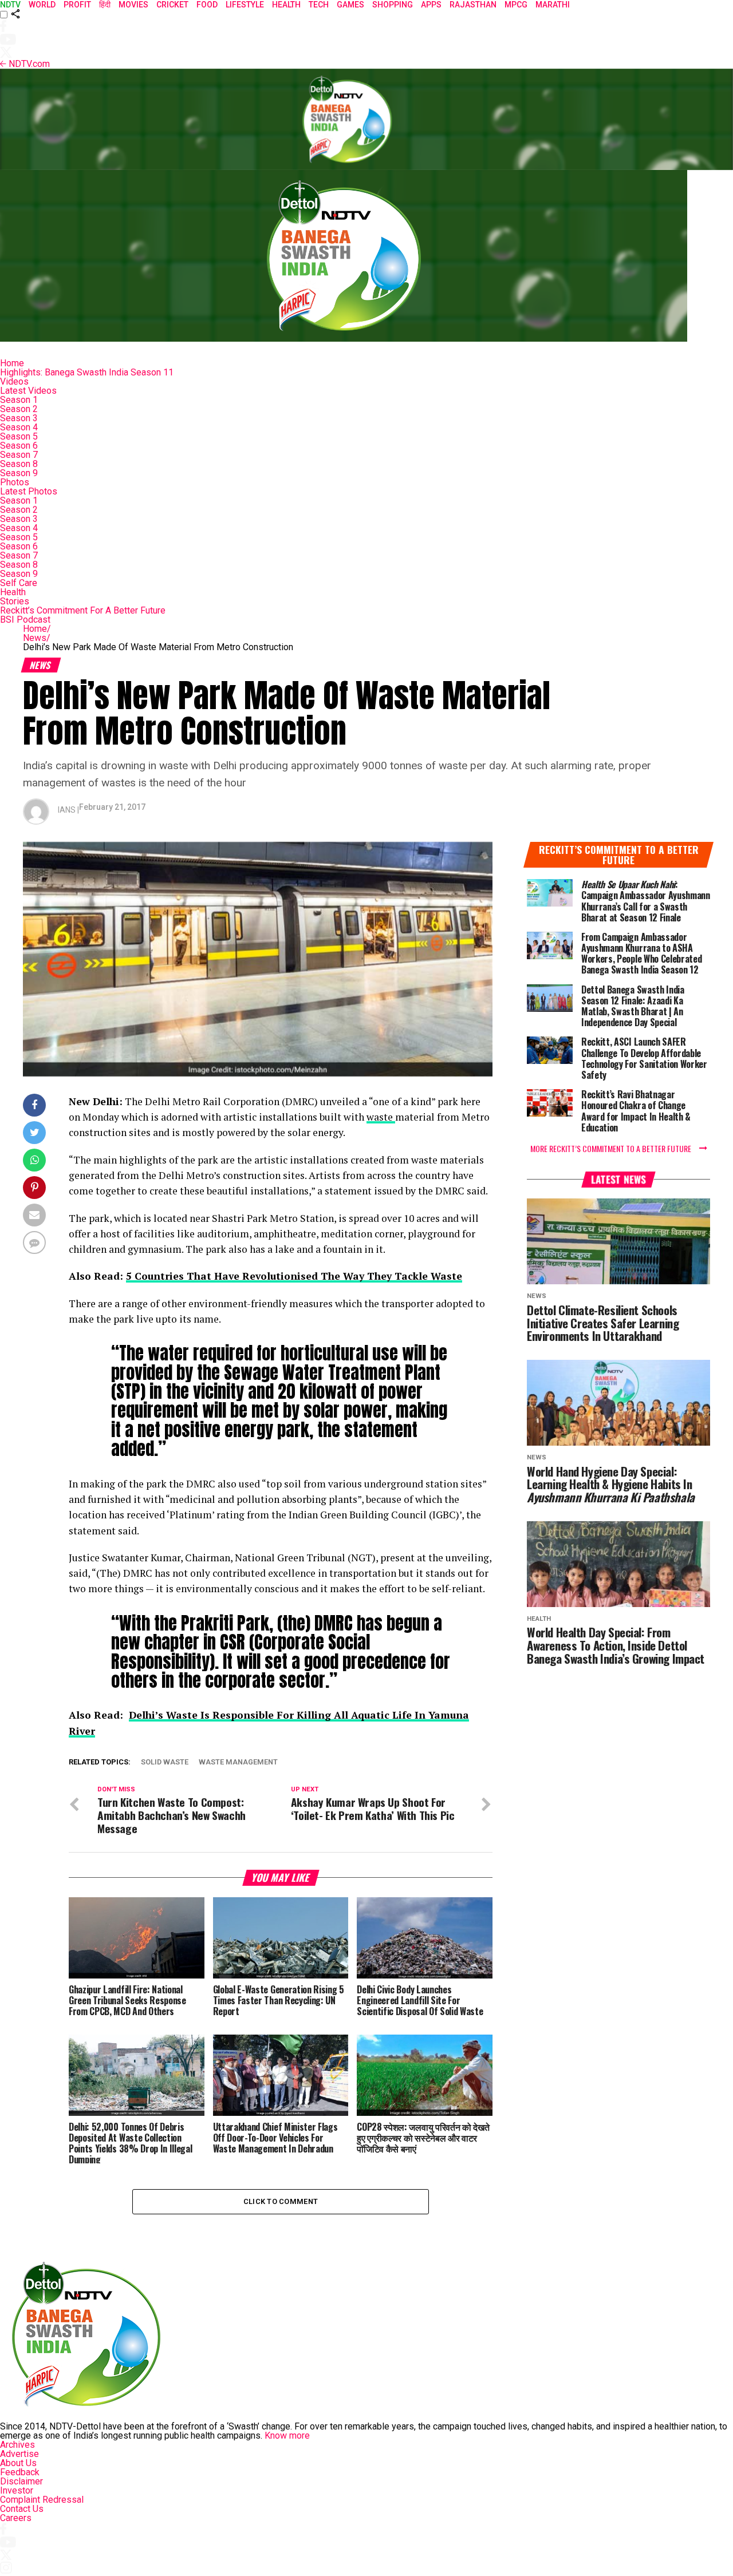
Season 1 (19, 400)
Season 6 (19, 446)
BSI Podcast (25, 620)
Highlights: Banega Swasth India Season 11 (87, 372)
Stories (15, 601)
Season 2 (19, 409)
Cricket (172, 5)
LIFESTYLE (245, 5)
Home (12, 363)
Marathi (553, 5)
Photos (15, 482)
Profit (77, 5)
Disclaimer (21, 2481)
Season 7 (19, 455)
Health (13, 592)
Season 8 (19, 464)
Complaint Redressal (42, 2500)
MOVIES (133, 5)
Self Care (19, 583)
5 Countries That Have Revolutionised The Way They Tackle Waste (294, 1276)
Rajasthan (473, 5)
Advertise (19, 2454)
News (37, 638)
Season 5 (19, 436)
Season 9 (19, 473)
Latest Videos (28, 391)
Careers (16, 2518)
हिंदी (105, 5)
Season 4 (19, 427)
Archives (17, 2445)
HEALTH (286, 5)
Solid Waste (165, 1762)
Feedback (20, 2472)
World (42, 5)
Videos (14, 381)
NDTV (10, 5)
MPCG (516, 5)
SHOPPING (393, 5)
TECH (319, 5)
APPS (431, 5)
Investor (17, 2490)
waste (381, 1117)
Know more (287, 2435)
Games (350, 5)
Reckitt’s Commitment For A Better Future (83, 610)
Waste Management (238, 1762)
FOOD (207, 5)
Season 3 (19, 418)
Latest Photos (29, 491)
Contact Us (22, 2509)
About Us (18, 2463)
